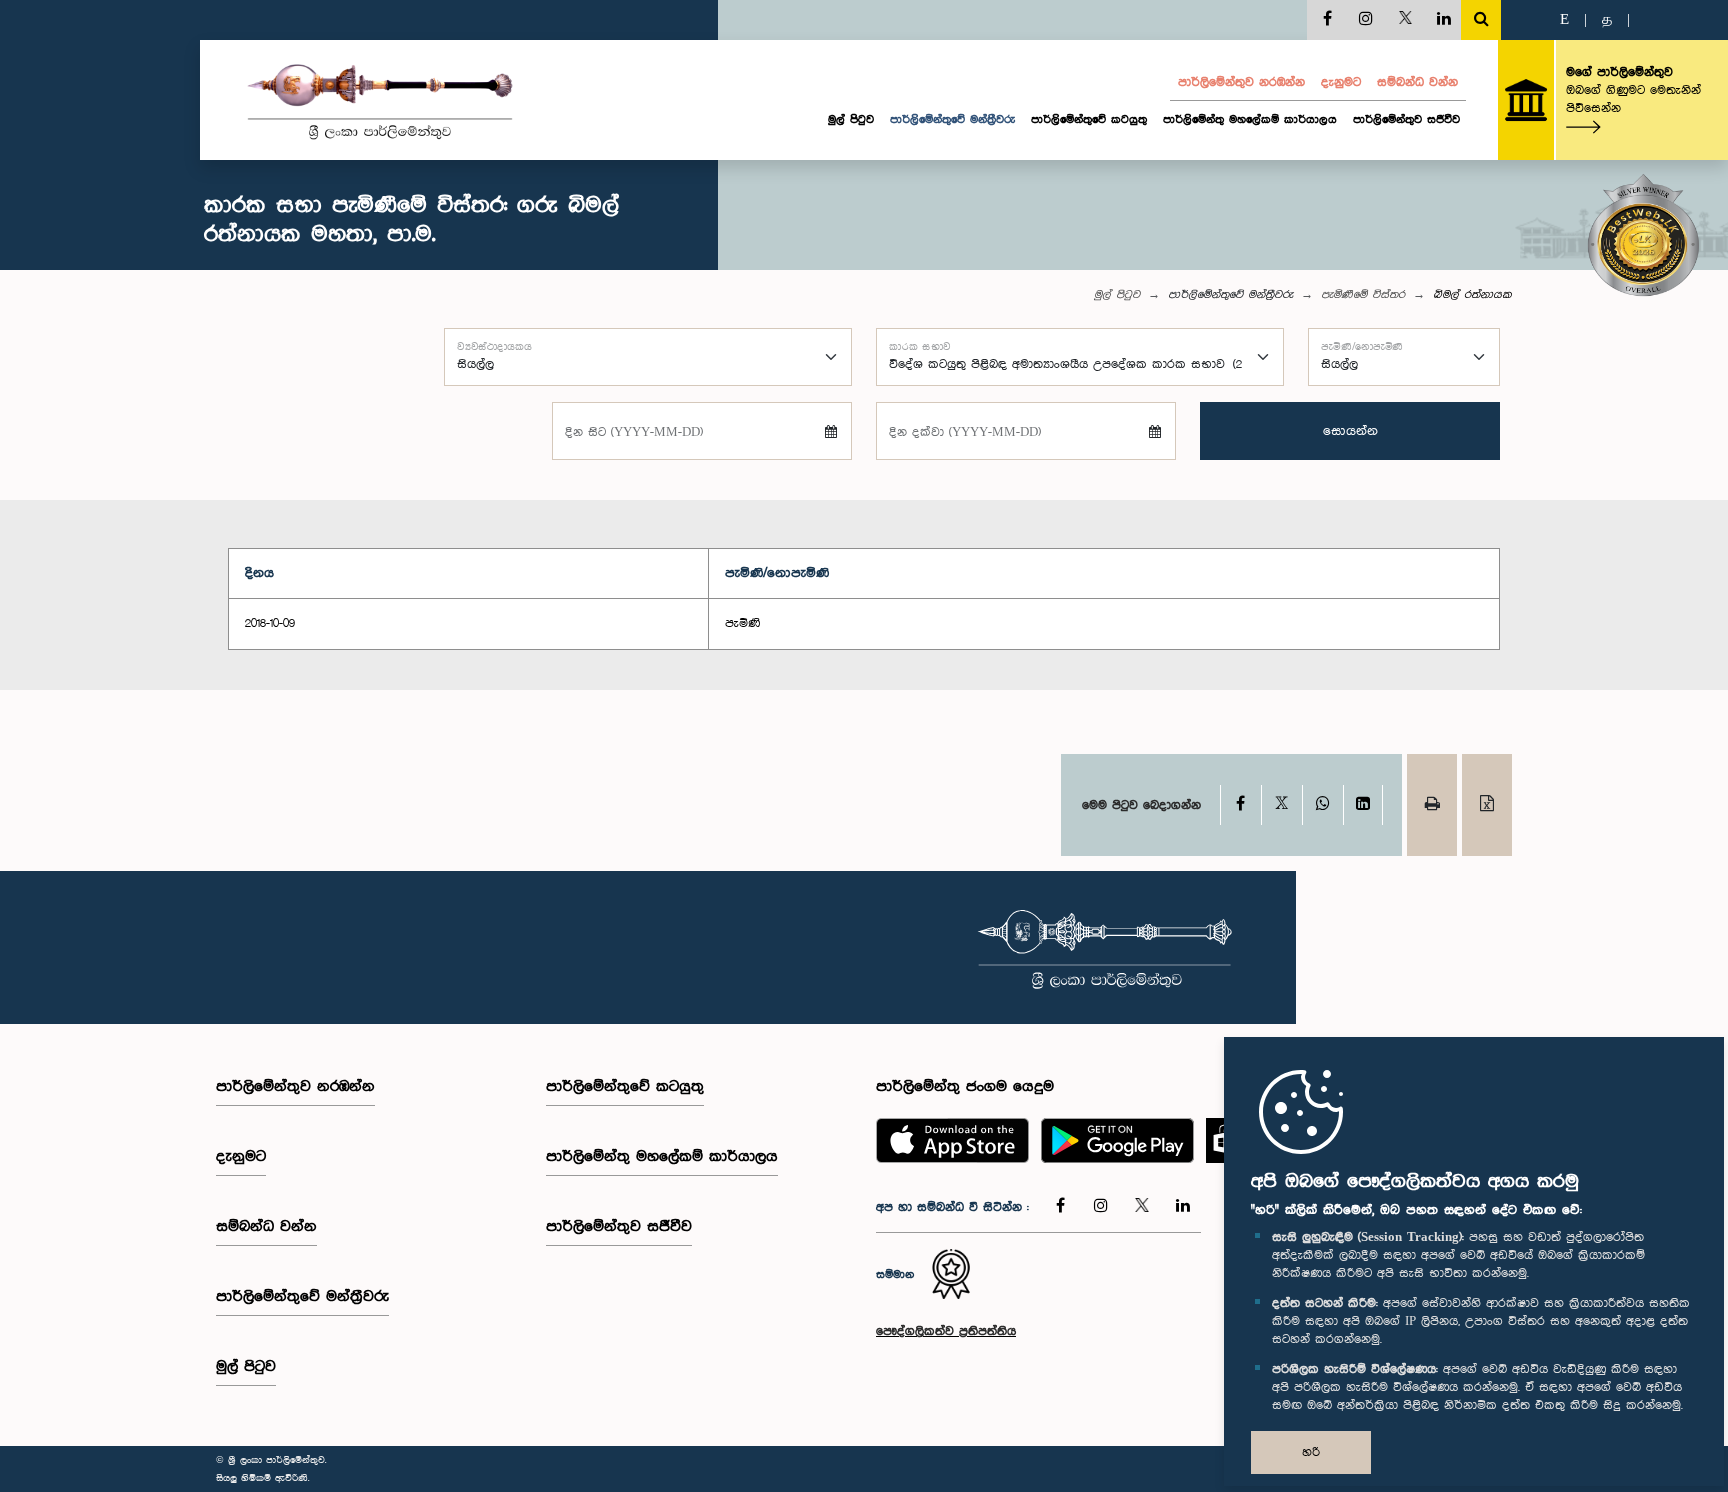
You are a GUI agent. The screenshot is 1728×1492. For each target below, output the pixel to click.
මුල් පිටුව (851, 120)
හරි (1311, 1452)
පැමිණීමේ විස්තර (1363, 295)
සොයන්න (1350, 431)
